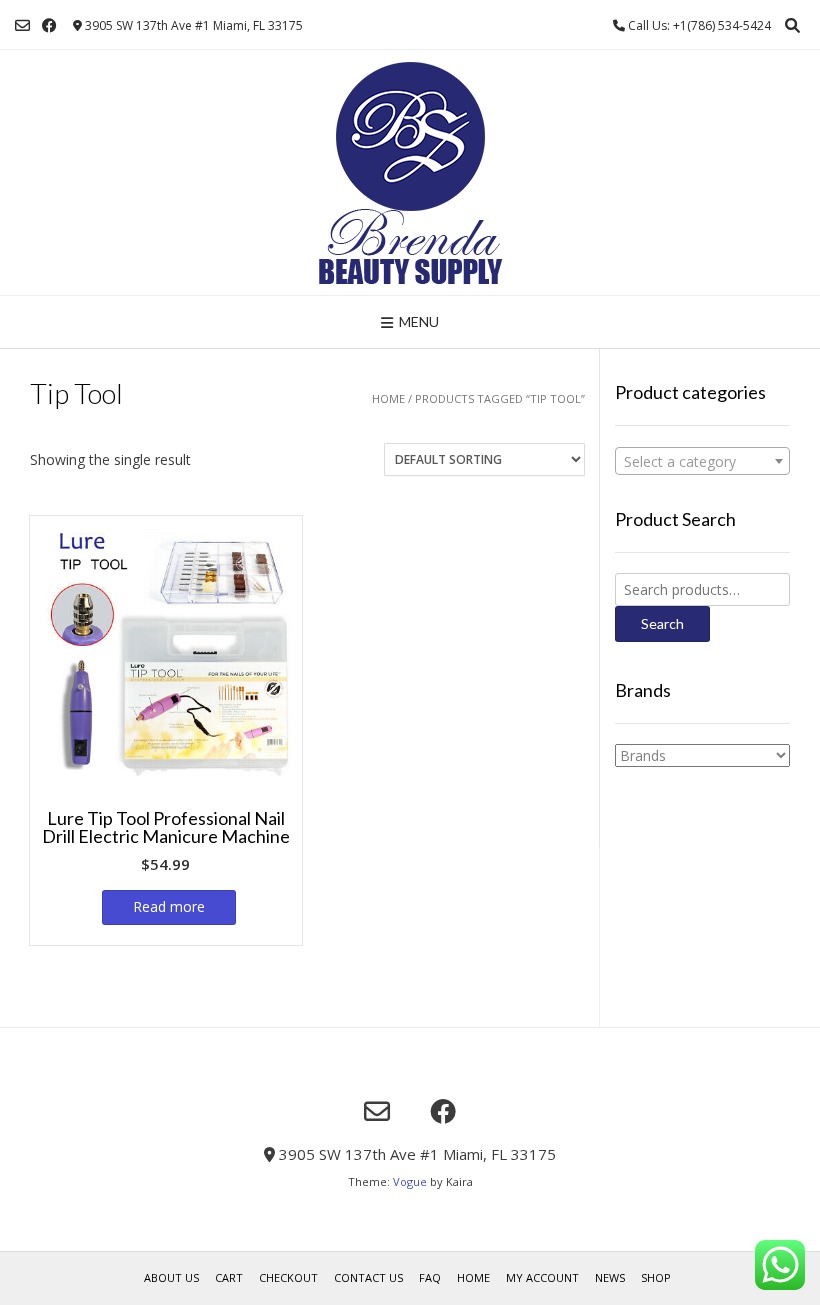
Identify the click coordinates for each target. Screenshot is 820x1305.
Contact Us (368, 1277)
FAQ (430, 1277)
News (610, 1277)
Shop (656, 1277)
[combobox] (702, 461)
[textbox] (702, 462)
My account (542, 1277)
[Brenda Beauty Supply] (410, 172)
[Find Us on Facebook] (49, 25)
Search (662, 623)
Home (388, 398)
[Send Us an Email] (22, 25)
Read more (169, 906)
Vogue (410, 1181)
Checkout (288, 1277)
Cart (229, 1277)
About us (171, 1277)
